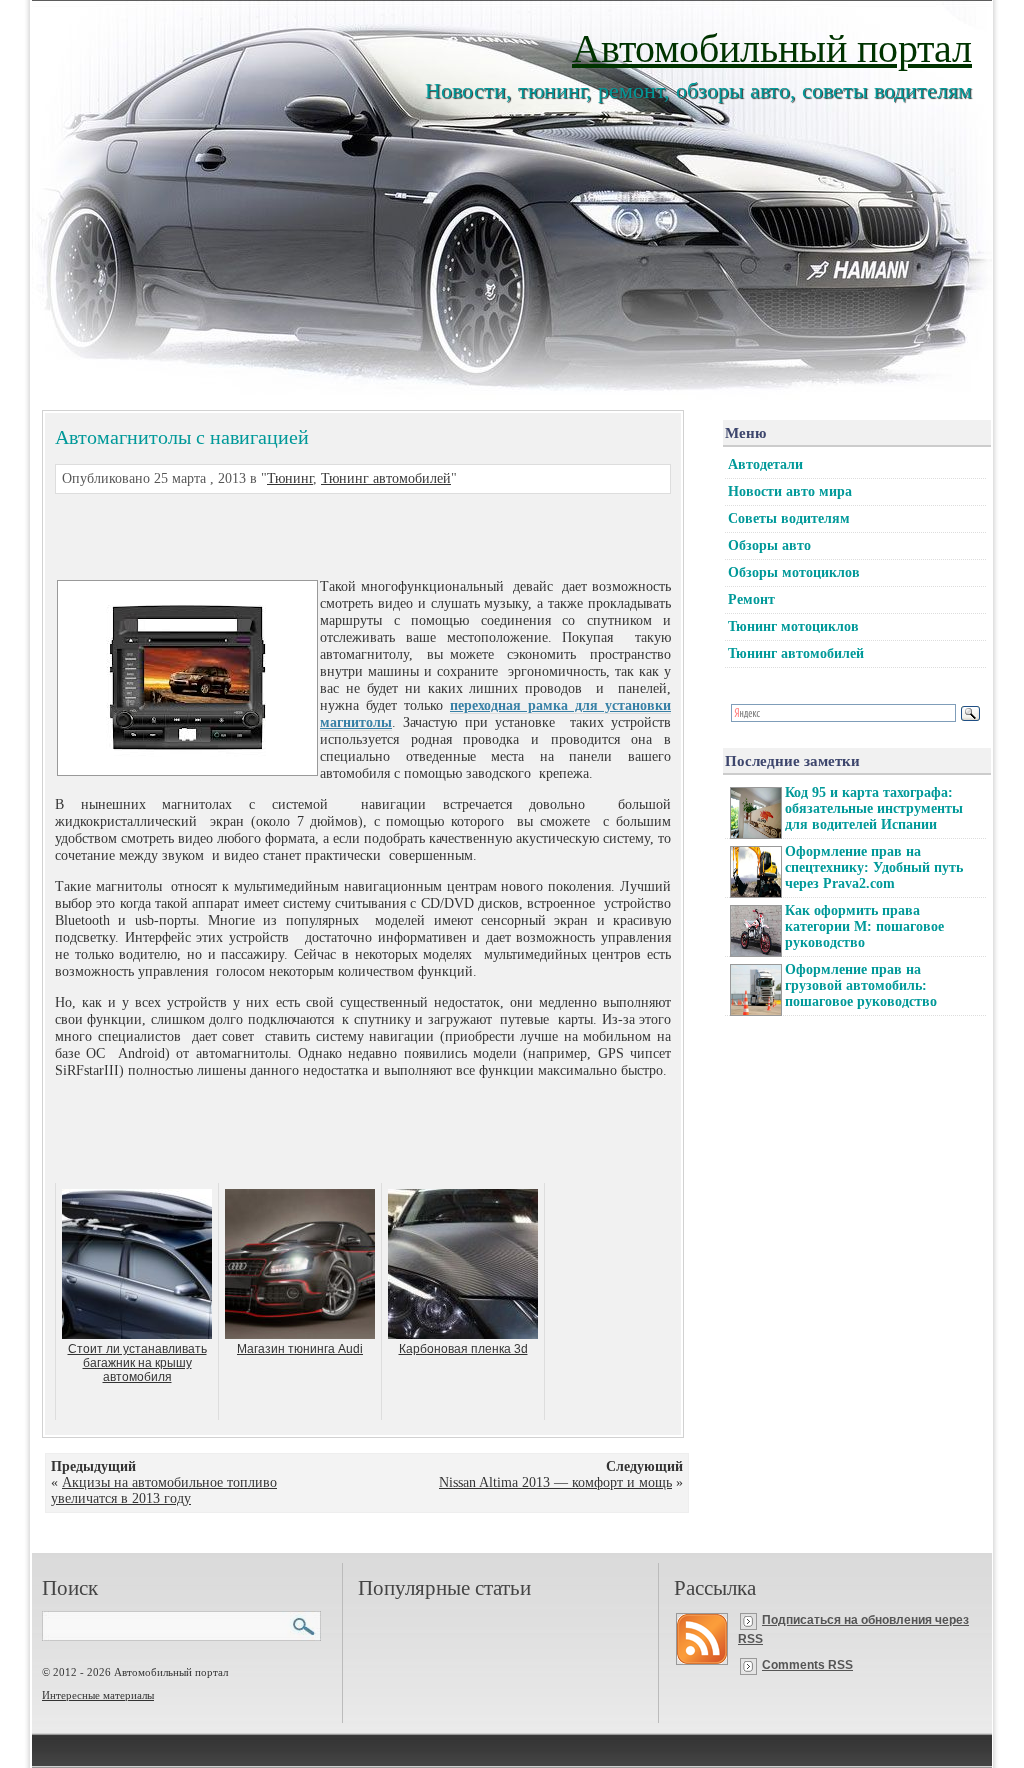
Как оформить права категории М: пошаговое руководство (864, 926)
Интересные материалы (98, 1695)
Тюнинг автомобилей (386, 478)
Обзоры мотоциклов (794, 572)
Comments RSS (807, 1665)
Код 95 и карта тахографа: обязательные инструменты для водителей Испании (874, 808)
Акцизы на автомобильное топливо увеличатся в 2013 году (164, 1490)
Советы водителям (789, 518)
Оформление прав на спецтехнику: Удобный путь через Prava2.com (874, 867)
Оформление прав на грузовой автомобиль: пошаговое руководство (861, 985)
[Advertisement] (339, 534)
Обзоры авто (769, 545)
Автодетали (765, 464)
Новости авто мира (790, 491)
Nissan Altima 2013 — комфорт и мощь (555, 1482)
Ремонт (751, 599)
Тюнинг (290, 478)
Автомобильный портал (772, 46)
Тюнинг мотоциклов (793, 626)
